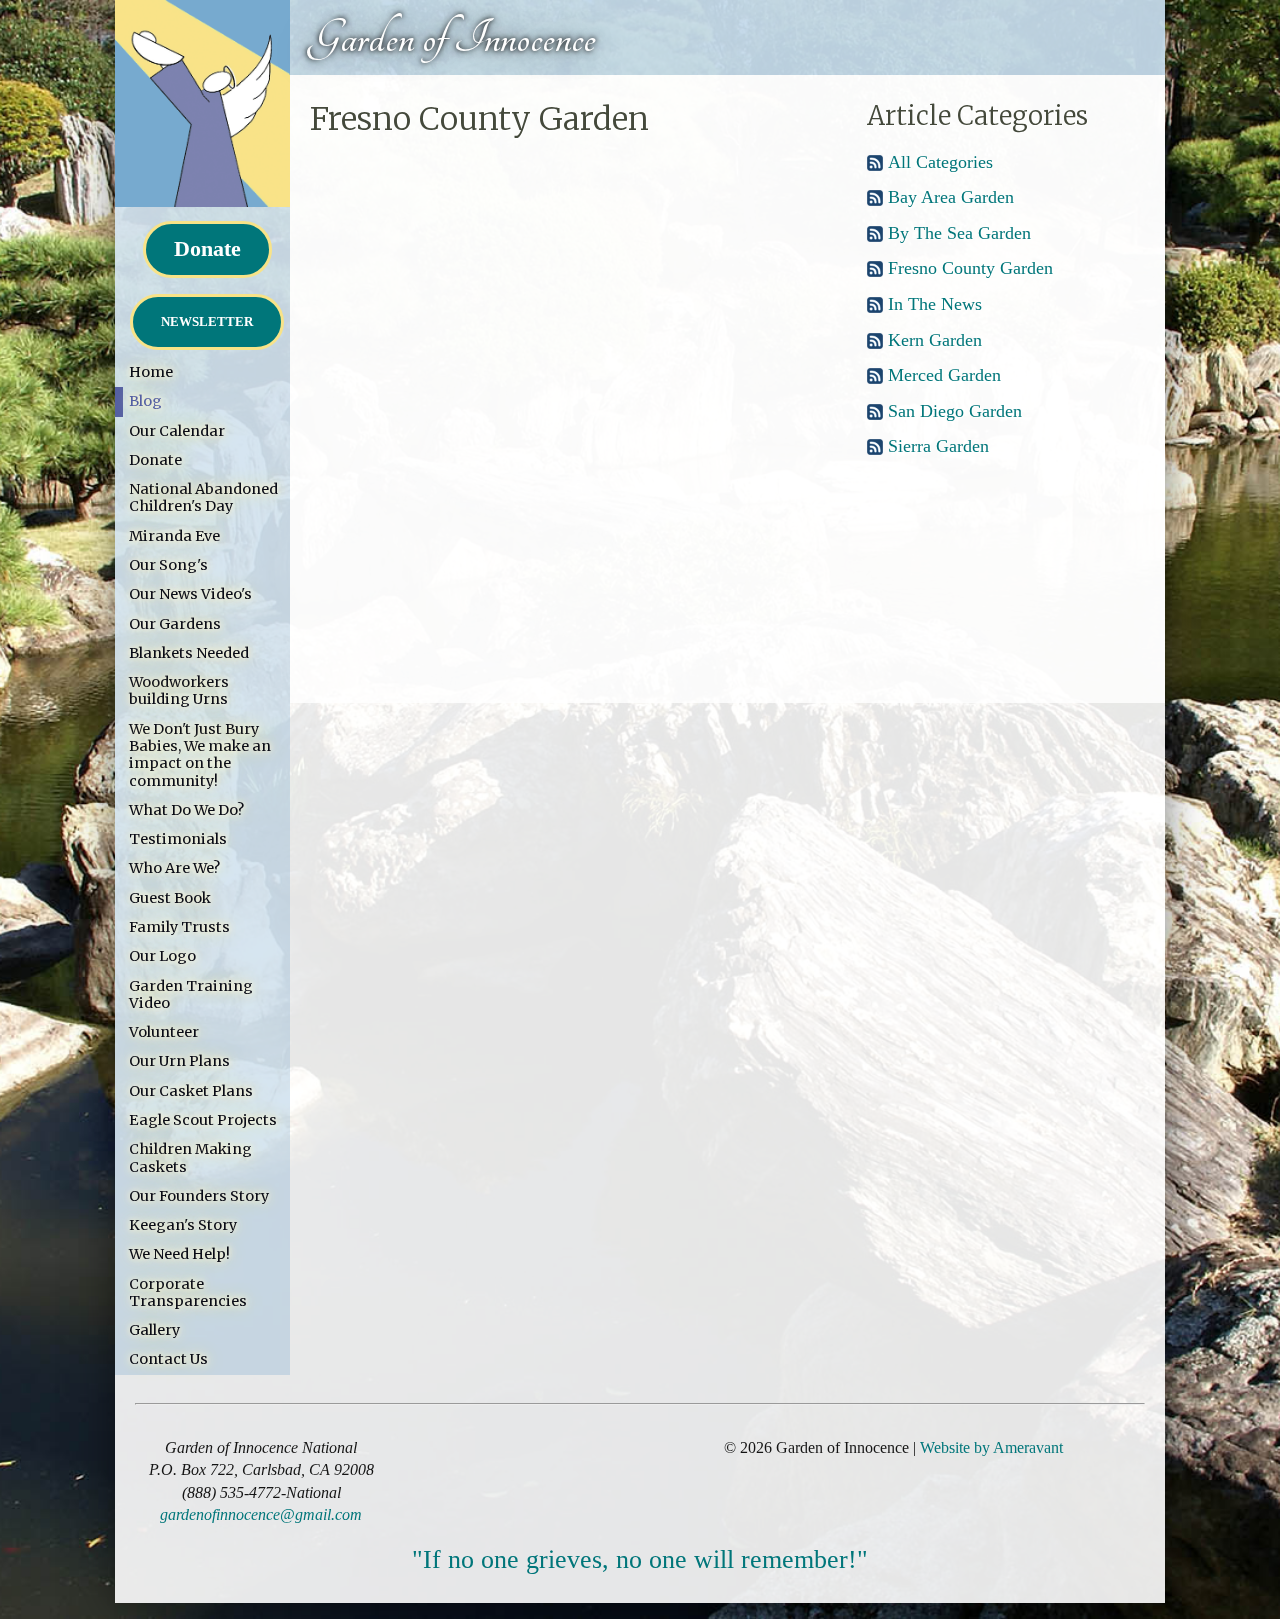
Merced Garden (944, 375)
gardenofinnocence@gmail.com (261, 1514)
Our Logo (162, 956)
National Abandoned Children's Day (203, 497)
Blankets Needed (189, 653)
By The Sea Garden (959, 233)
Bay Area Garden (951, 197)
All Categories (940, 162)
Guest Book (170, 898)
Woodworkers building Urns (179, 690)
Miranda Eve (174, 536)
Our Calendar (177, 431)
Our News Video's (190, 594)
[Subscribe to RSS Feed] (875, 166)
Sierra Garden (938, 446)
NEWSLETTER (207, 321)
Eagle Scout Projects (203, 1120)
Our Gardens (175, 624)
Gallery (154, 1330)
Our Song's (168, 565)
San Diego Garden (955, 411)
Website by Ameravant (991, 1447)
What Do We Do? (186, 810)
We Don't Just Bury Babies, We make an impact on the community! (200, 755)
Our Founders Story (199, 1196)
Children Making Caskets (190, 1157)
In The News (935, 304)
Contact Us (168, 1359)
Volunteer (164, 1032)
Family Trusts (179, 927)
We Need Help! (179, 1254)
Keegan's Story (183, 1225)
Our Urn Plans (179, 1061)
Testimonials (178, 839)
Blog (145, 401)
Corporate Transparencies (188, 1292)
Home (151, 372)
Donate (207, 248)
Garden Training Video (191, 994)
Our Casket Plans (191, 1091)
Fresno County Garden (970, 268)
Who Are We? (174, 868)
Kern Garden (935, 340)
